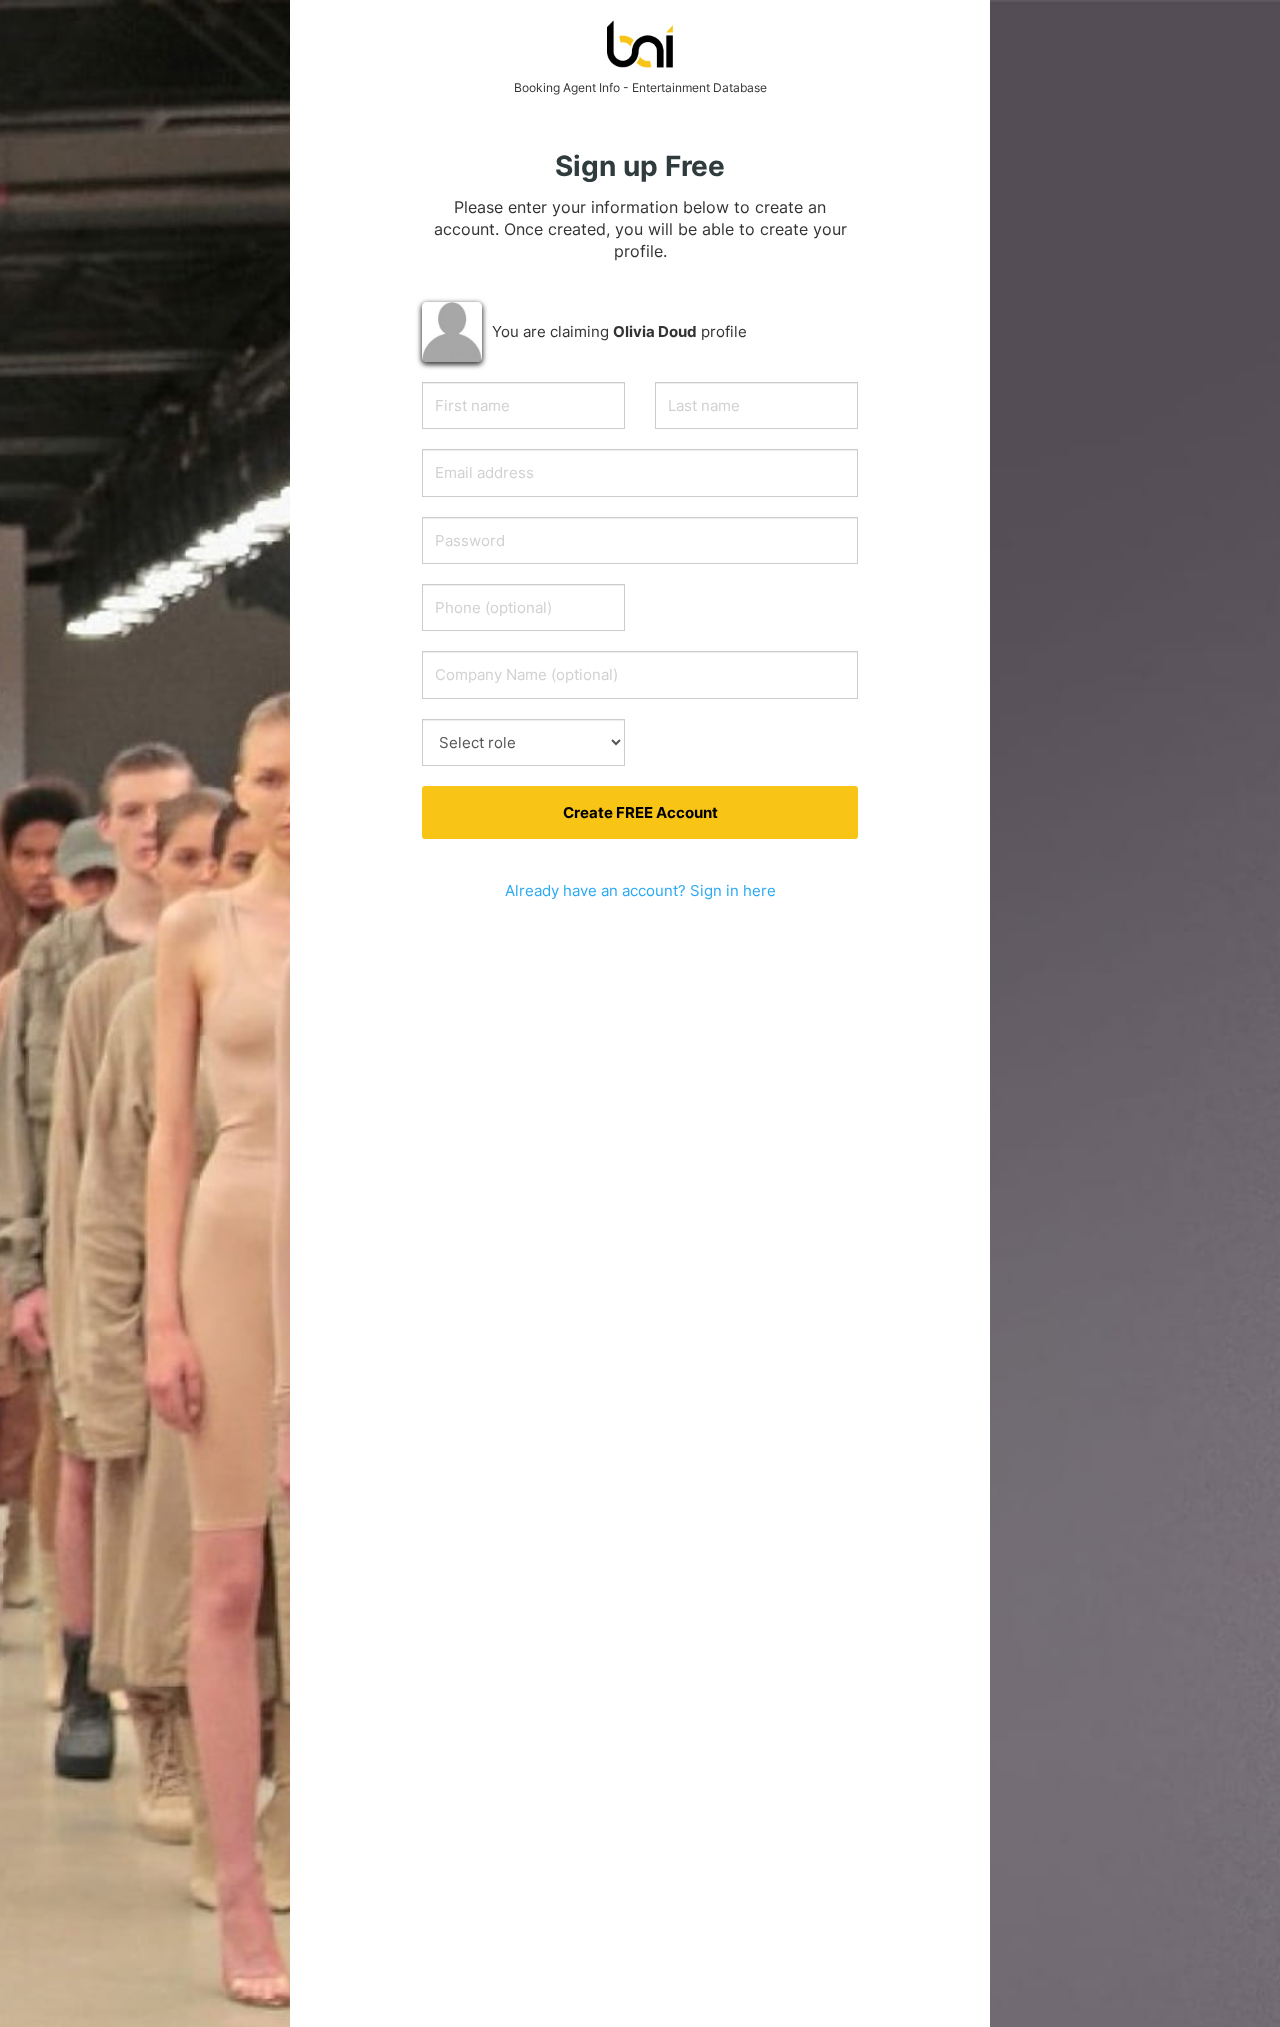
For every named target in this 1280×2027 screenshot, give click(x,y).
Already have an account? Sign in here (640, 890)
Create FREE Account (640, 812)
